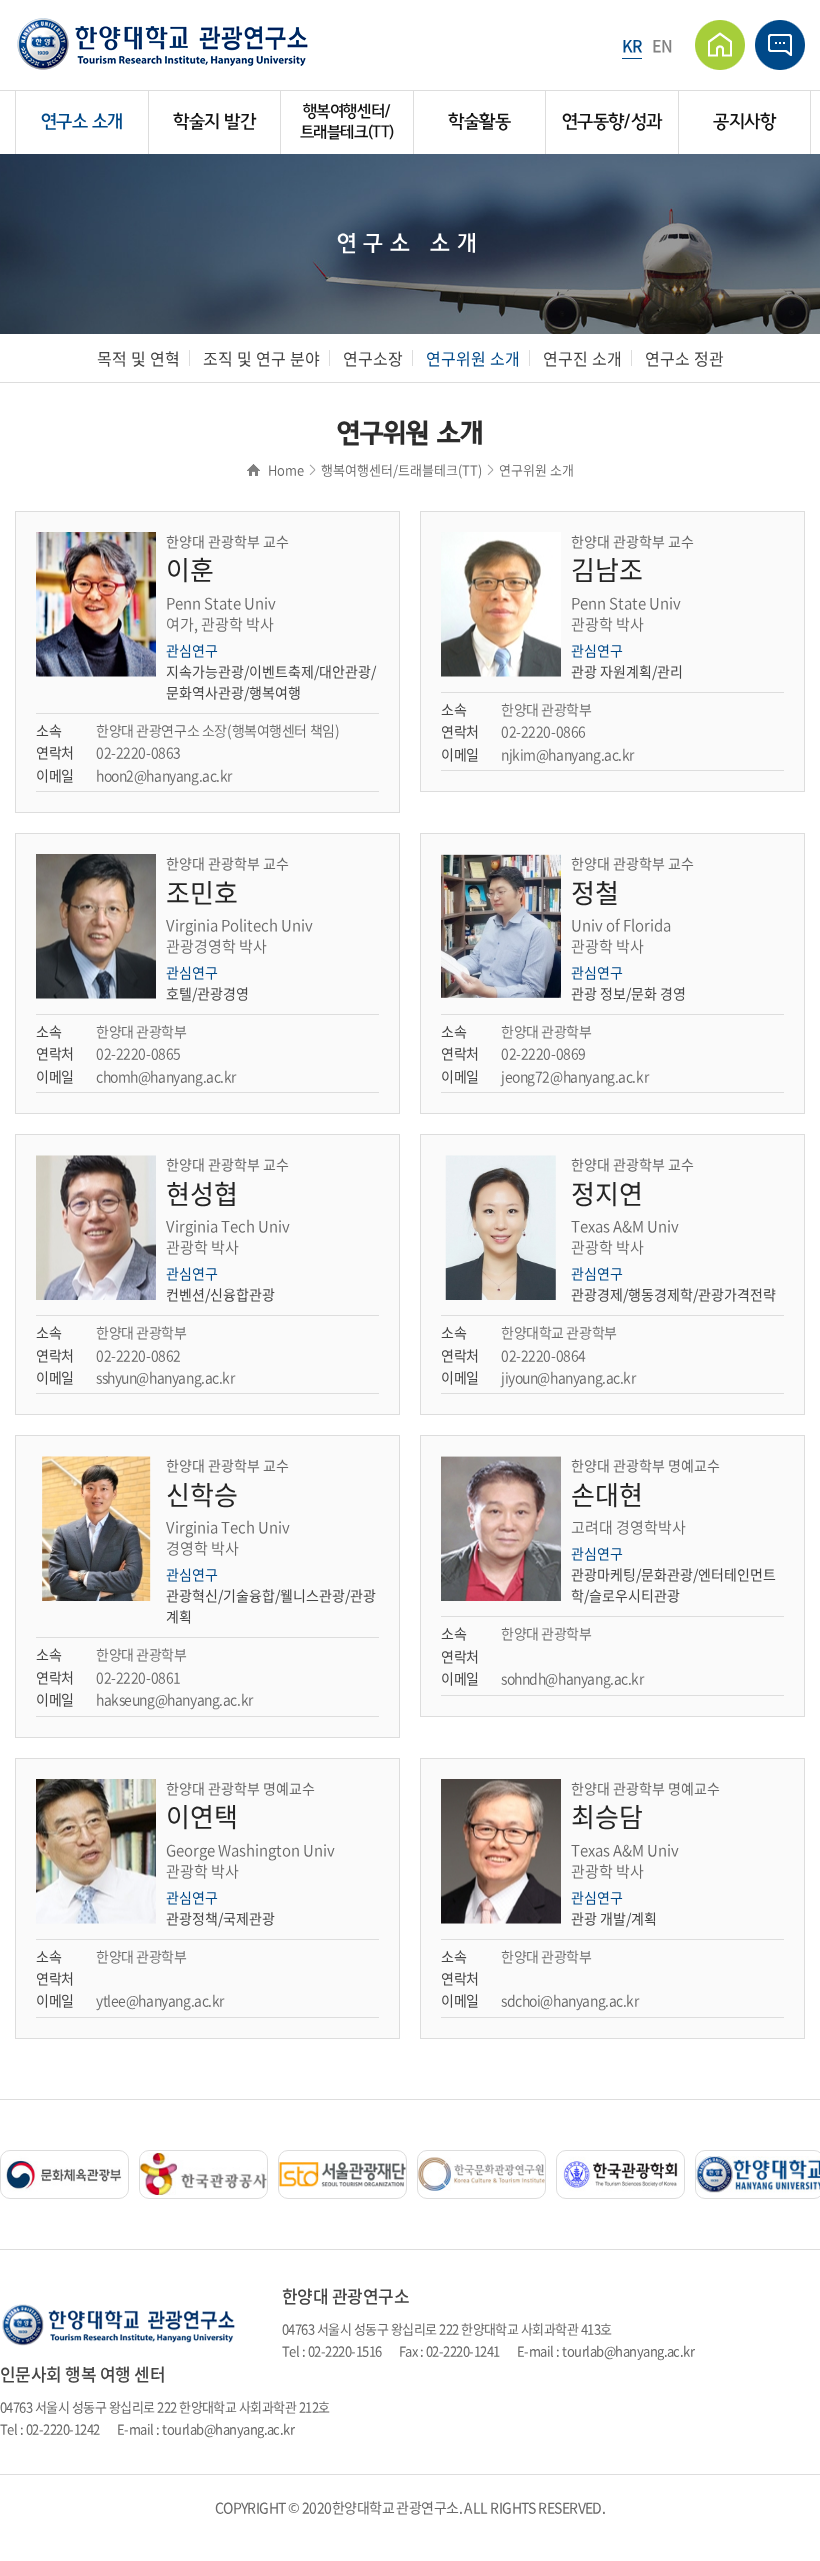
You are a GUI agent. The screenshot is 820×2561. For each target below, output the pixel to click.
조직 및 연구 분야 (261, 358)
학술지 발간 (214, 122)
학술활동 (479, 122)
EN (662, 45)
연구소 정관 (684, 358)
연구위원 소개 (473, 358)
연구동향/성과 (612, 122)
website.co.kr (448, 2529)
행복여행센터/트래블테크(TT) (347, 121)
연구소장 (373, 358)
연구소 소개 (82, 122)
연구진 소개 (582, 358)
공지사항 (744, 122)
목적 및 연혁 (138, 358)
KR (632, 45)
